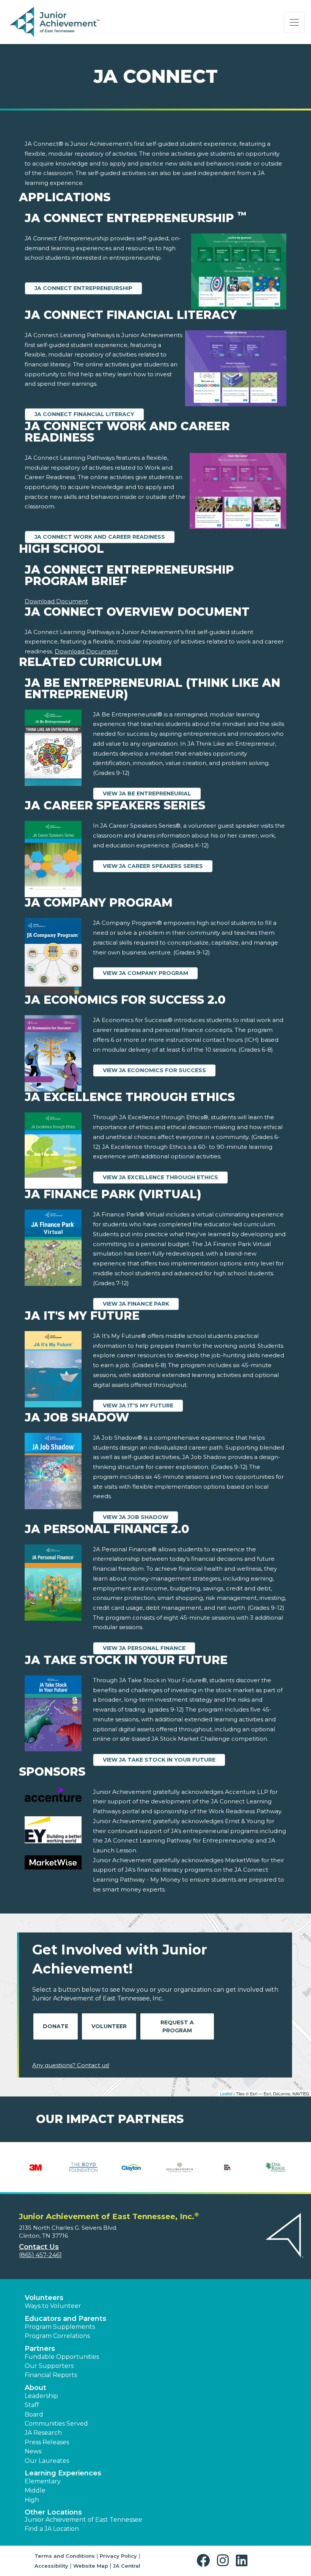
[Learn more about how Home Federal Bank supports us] (228, 2167)
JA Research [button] (43, 2433)
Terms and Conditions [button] (65, 2556)
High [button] (32, 2500)
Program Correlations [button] (57, 2336)
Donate (56, 2026)
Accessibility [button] (51, 2566)
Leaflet (226, 2093)
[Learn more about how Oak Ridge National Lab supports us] (276, 2167)
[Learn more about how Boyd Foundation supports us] (84, 2167)
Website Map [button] (91, 2566)
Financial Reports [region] (51, 2375)
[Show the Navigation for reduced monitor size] (294, 22)
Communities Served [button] (56, 2424)
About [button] (35, 2388)
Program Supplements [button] (60, 2327)
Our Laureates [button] (47, 2461)
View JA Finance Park (136, 1304)
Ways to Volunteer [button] (53, 2306)
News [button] (33, 2451)
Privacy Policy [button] (118, 2556)
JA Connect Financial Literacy (84, 414)
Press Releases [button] (47, 2442)
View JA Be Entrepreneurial (147, 793)
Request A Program (177, 2026)
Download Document (56, 601)
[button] (205, 2561)
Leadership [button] (41, 2396)
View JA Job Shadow (136, 1517)
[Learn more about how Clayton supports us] (131, 2167)
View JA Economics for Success (154, 1070)
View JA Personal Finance (144, 1648)
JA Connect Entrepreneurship (83, 288)
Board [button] (34, 2414)
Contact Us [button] (39, 2247)
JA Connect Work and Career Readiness (100, 537)
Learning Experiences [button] (63, 2473)
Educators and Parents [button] (65, 2319)
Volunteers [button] (44, 2298)
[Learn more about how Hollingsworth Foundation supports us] (180, 2167)
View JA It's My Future (138, 1406)
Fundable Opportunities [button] (62, 2357)
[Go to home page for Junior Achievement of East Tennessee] (56, 22)
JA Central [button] (127, 2566)
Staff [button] (32, 2405)
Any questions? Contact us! (71, 2065)
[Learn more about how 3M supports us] (35, 2167)
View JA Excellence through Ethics (160, 1177)
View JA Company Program (145, 973)
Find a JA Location (52, 2529)
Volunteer (109, 2026)
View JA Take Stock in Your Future (159, 1760)
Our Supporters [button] (49, 2366)
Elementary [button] (43, 2481)
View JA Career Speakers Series (153, 866)
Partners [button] (40, 2349)
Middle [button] (35, 2490)
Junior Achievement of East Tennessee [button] (83, 2520)
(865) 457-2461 (40, 2255)
